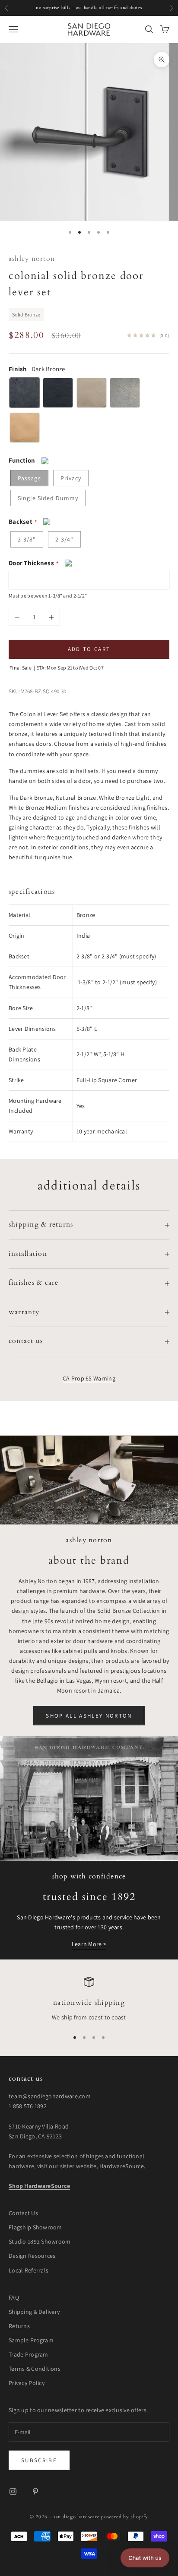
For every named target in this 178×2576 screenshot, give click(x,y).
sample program (131, 8)
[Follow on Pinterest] (35, 2491)
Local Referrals (29, 2270)
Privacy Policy (27, 2383)
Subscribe (39, 2460)
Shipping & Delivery (34, 2312)
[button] (145, 2558)
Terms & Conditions (35, 2369)
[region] (89, 2000)
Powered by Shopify (125, 2517)
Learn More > (89, 1944)
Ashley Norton (32, 259)
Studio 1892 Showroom (40, 2241)
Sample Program (31, 2340)
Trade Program (29, 2354)
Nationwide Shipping (89, 2003)
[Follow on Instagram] (13, 2491)
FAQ (14, 2297)
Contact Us (23, 2213)
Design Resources (32, 2256)
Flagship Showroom (35, 2227)
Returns (19, 2326)
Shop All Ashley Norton (89, 1716)
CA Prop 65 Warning (89, 1378)
